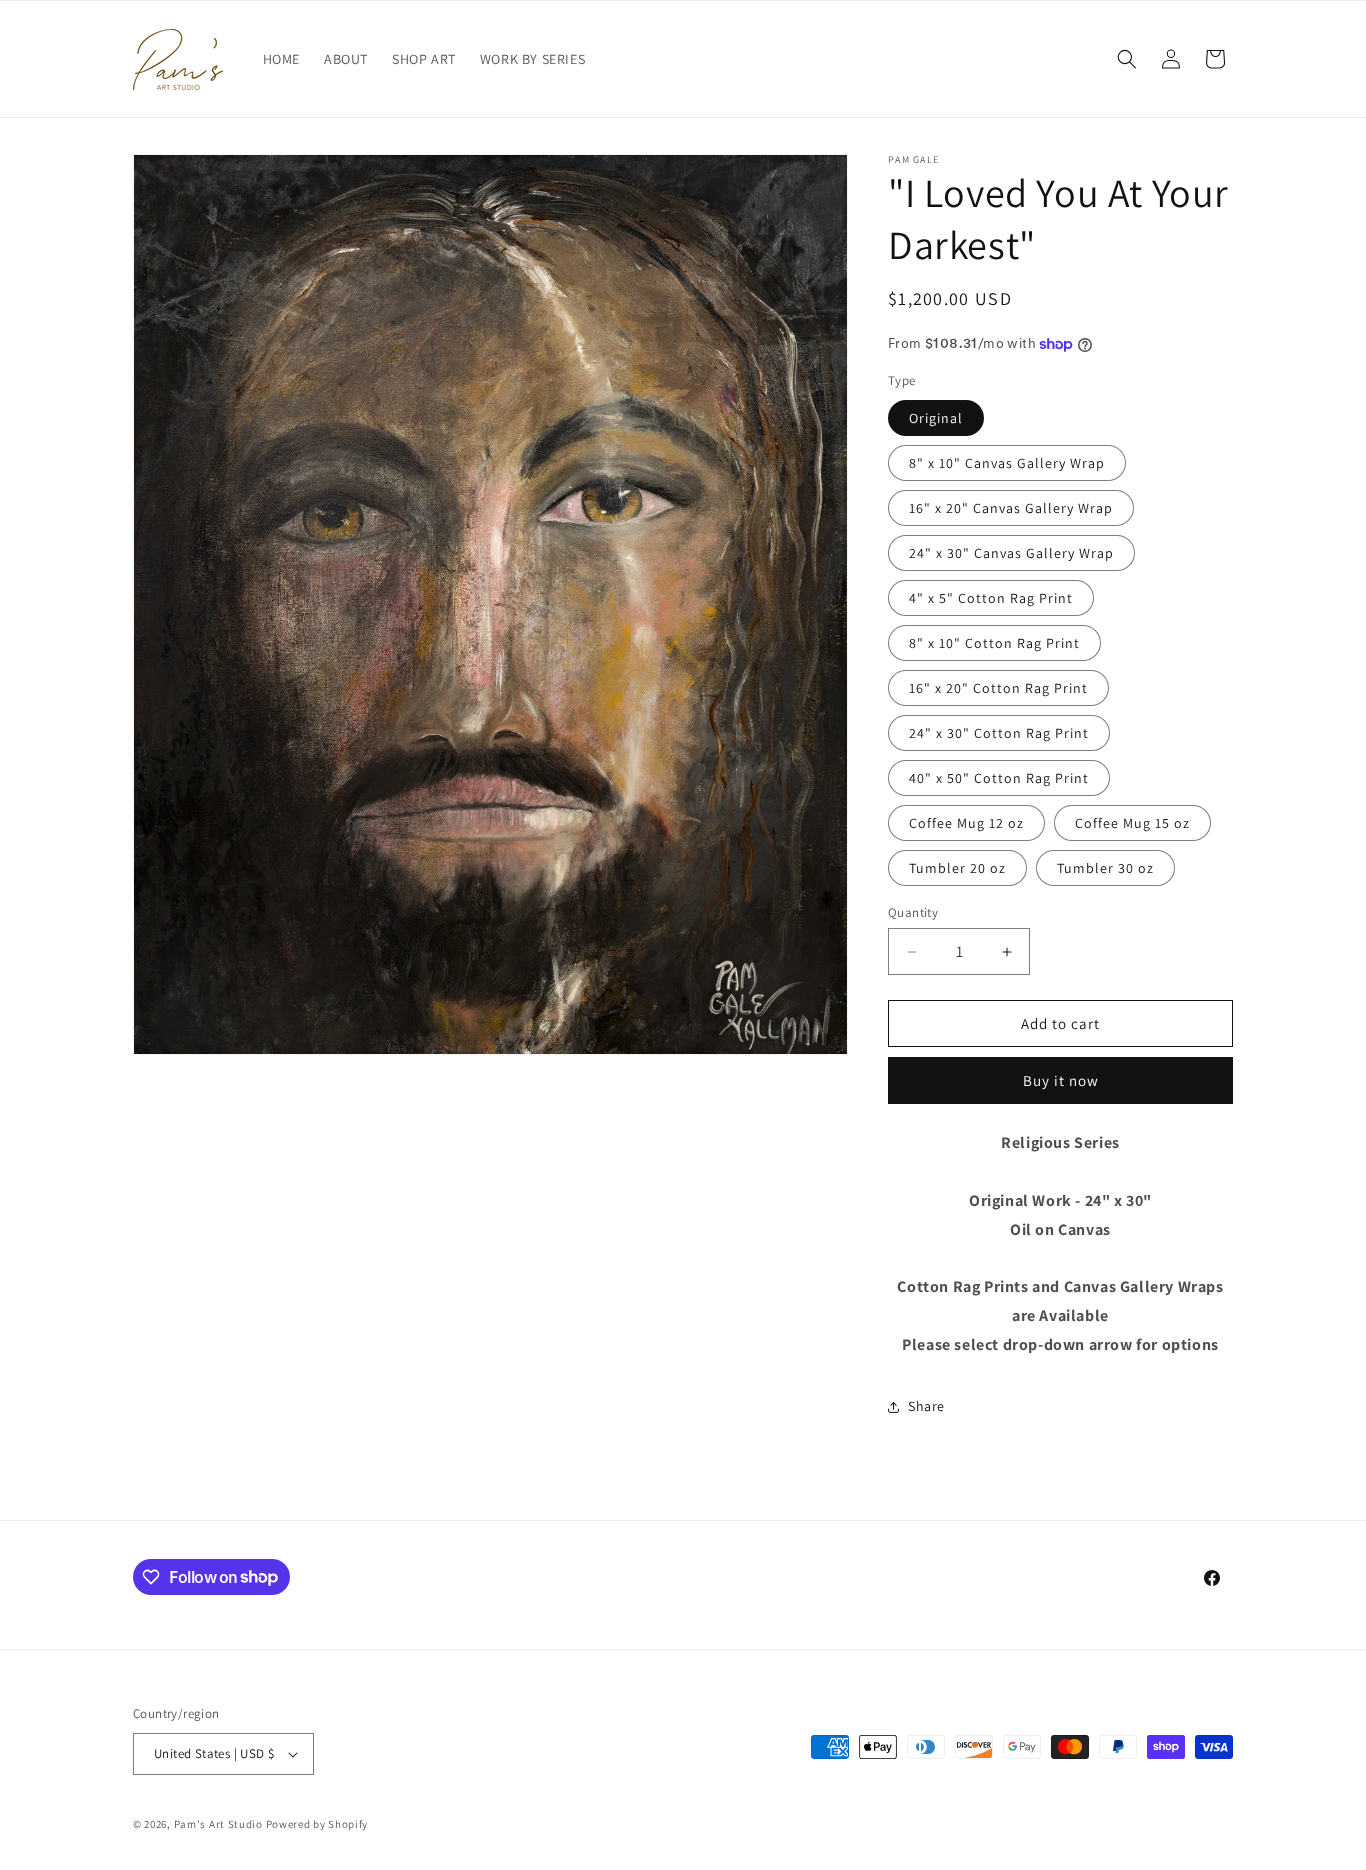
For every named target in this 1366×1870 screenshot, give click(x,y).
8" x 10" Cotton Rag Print (994, 643)
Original (936, 418)
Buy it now (1061, 1080)
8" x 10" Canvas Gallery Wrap (1007, 463)
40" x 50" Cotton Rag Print (999, 778)
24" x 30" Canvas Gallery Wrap (1011, 553)
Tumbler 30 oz (1105, 868)
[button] (1127, 59)
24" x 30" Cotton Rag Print (999, 733)
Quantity (913, 912)
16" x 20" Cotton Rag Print (998, 688)
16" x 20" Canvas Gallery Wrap (1011, 508)
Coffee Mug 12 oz (966, 823)
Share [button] (926, 1406)
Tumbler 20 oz (957, 868)
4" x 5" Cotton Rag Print (991, 598)
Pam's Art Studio (218, 1824)
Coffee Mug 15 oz (1132, 823)
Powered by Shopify (317, 1824)
